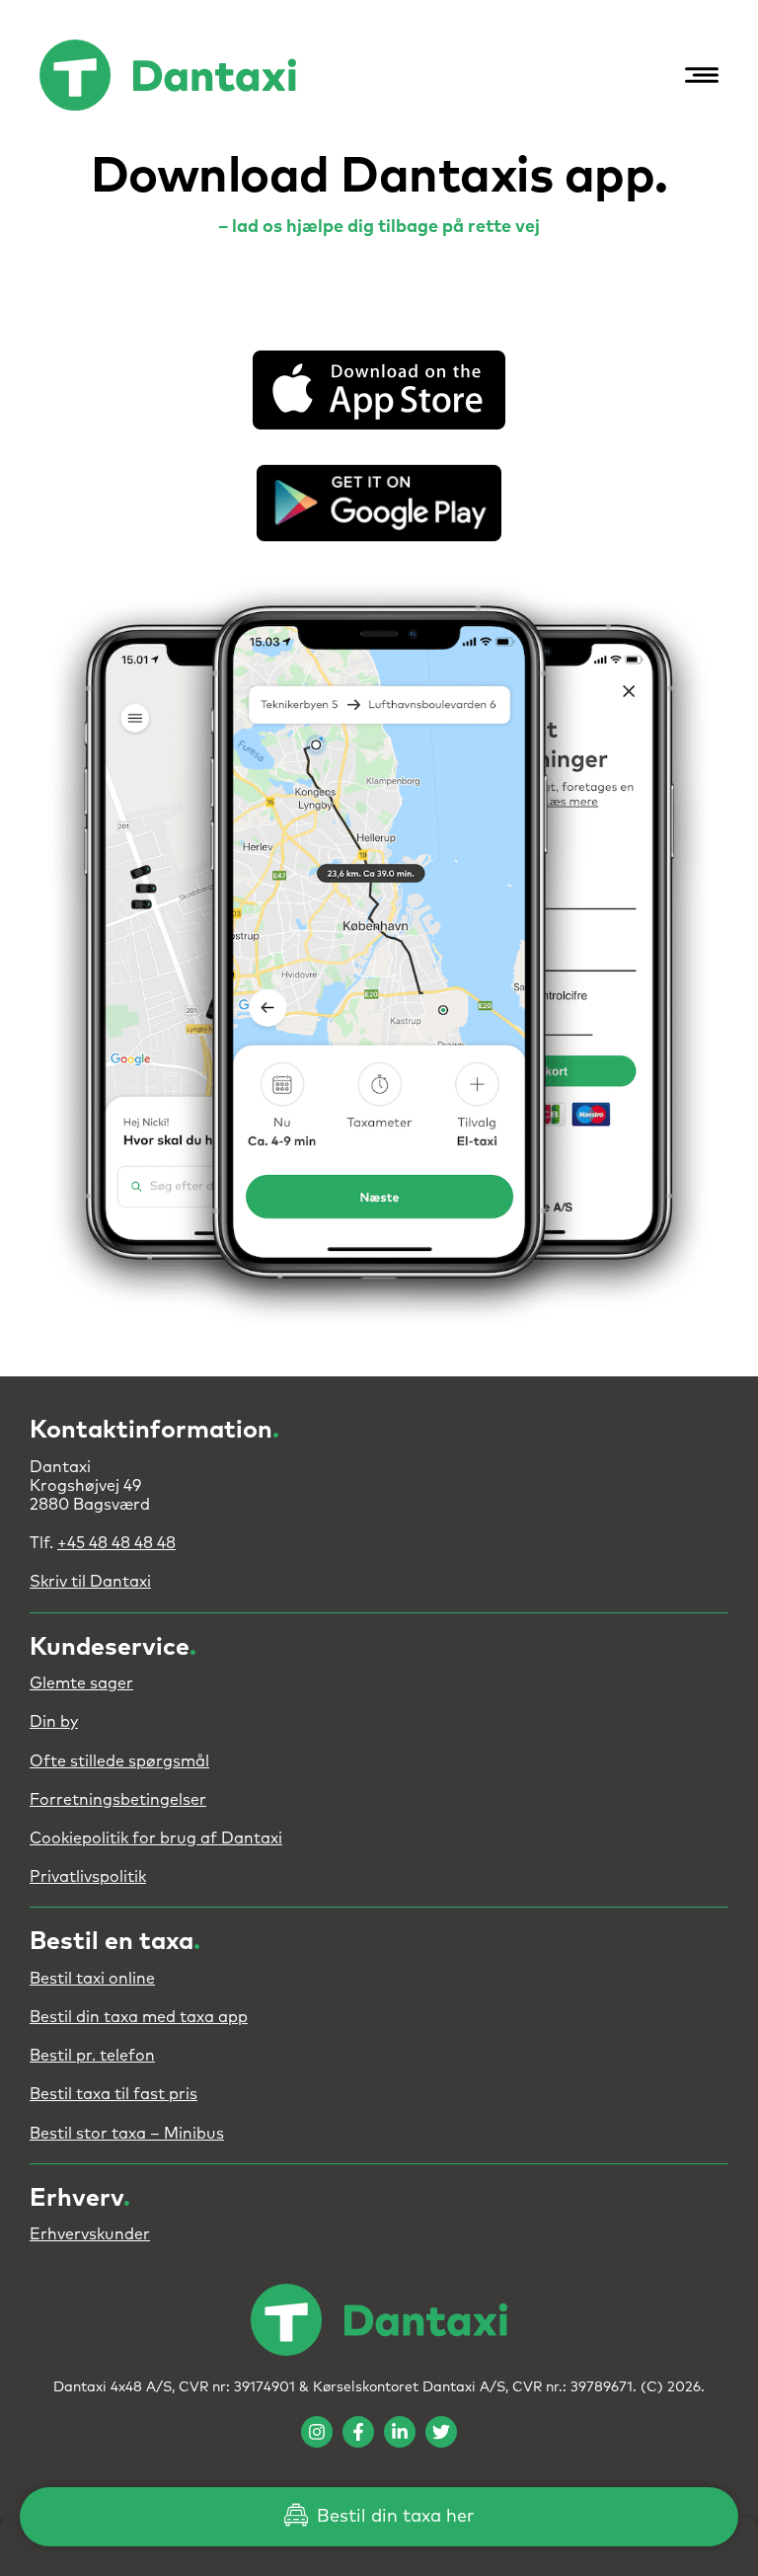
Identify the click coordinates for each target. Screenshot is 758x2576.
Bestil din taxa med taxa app (139, 2017)
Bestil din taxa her (393, 2517)
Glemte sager (81, 1683)
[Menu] (697, 75)
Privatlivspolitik (88, 1877)
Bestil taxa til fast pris (114, 2094)
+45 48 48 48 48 (116, 1543)
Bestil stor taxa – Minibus (127, 2134)
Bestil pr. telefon (92, 2056)
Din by (54, 1722)
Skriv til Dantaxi (90, 1582)
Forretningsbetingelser (118, 1800)
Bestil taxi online (92, 1979)
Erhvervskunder (90, 2234)
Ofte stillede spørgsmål (119, 1761)
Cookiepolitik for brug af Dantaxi (156, 1838)
